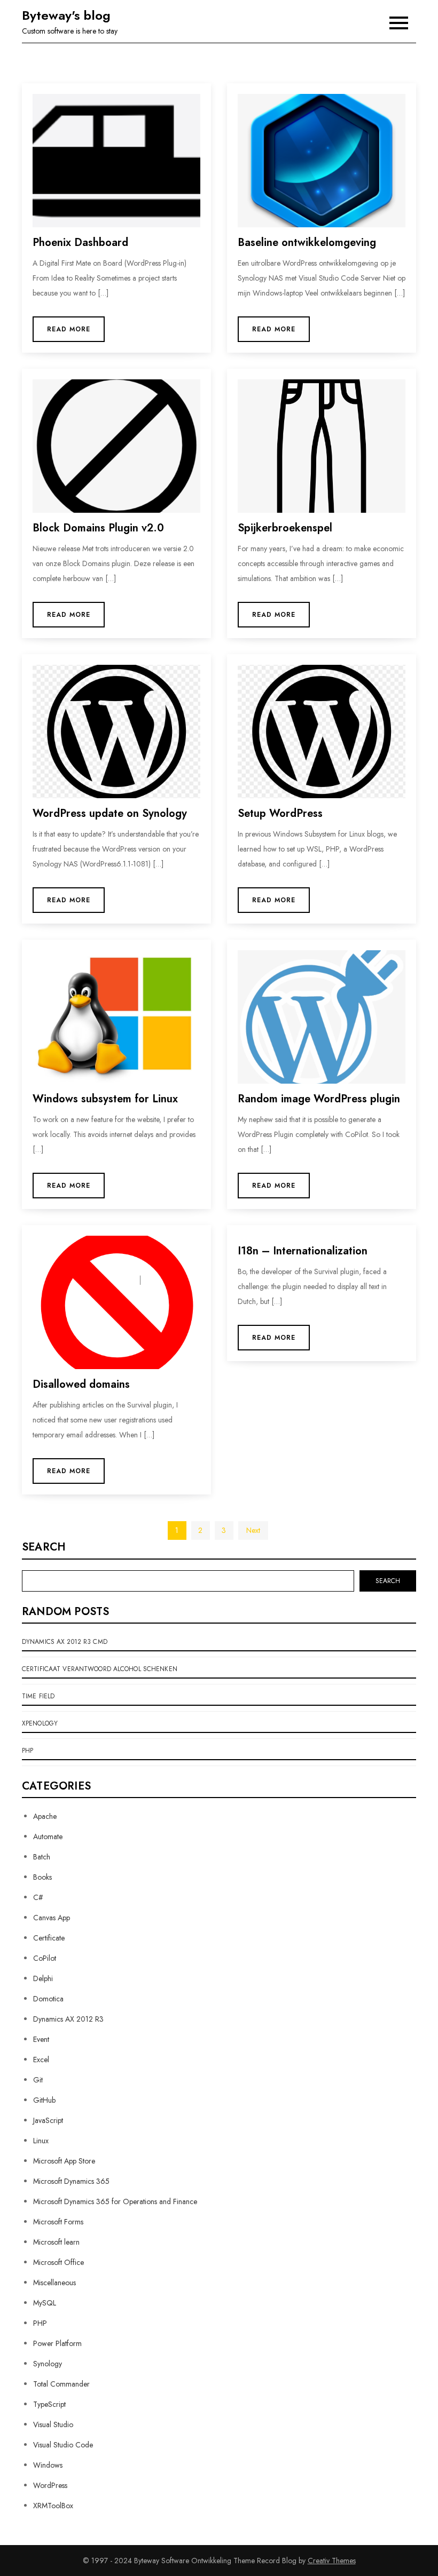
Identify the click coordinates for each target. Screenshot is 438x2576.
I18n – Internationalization (303, 1251)
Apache (45, 1816)
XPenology (40, 1723)
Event (41, 2039)
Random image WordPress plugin (319, 1099)
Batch (42, 1857)
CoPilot (45, 1958)
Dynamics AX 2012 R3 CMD (65, 1642)
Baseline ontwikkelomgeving (307, 243)
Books (42, 1877)
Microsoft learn (56, 2242)
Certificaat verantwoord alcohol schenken (100, 1669)
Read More (69, 329)
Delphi (43, 1978)
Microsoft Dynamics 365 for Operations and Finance (115, 2201)
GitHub (44, 2100)
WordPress (50, 2485)
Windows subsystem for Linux (105, 1099)
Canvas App (52, 1918)
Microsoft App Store (64, 2161)
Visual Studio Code (63, 2445)
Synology (48, 2364)
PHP (28, 1751)
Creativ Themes (332, 2561)
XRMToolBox (53, 2506)
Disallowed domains (81, 1384)
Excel (41, 2060)
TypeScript (49, 2404)
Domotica (48, 1999)
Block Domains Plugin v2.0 (98, 528)
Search (44, 1547)
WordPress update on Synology (110, 813)
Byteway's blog (66, 15)
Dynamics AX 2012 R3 (68, 2019)
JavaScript (48, 2120)
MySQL (45, 2303)
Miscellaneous (54, 2283)
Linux (41, 2141)
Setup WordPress (280, 813)
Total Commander (61, 2384)
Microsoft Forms (58, 2222)
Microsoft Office (58, 2262)
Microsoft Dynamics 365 (71, 2181)
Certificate (49, 1938)
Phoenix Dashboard (80, 243)
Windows (48, 2465)
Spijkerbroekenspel (285, 528)
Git (38, 2080)
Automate (48, 1836)
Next (253, 1530)
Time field (38, 1696)
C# (38, 1897)
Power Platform (57, 2343)
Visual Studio (53, 2424)
